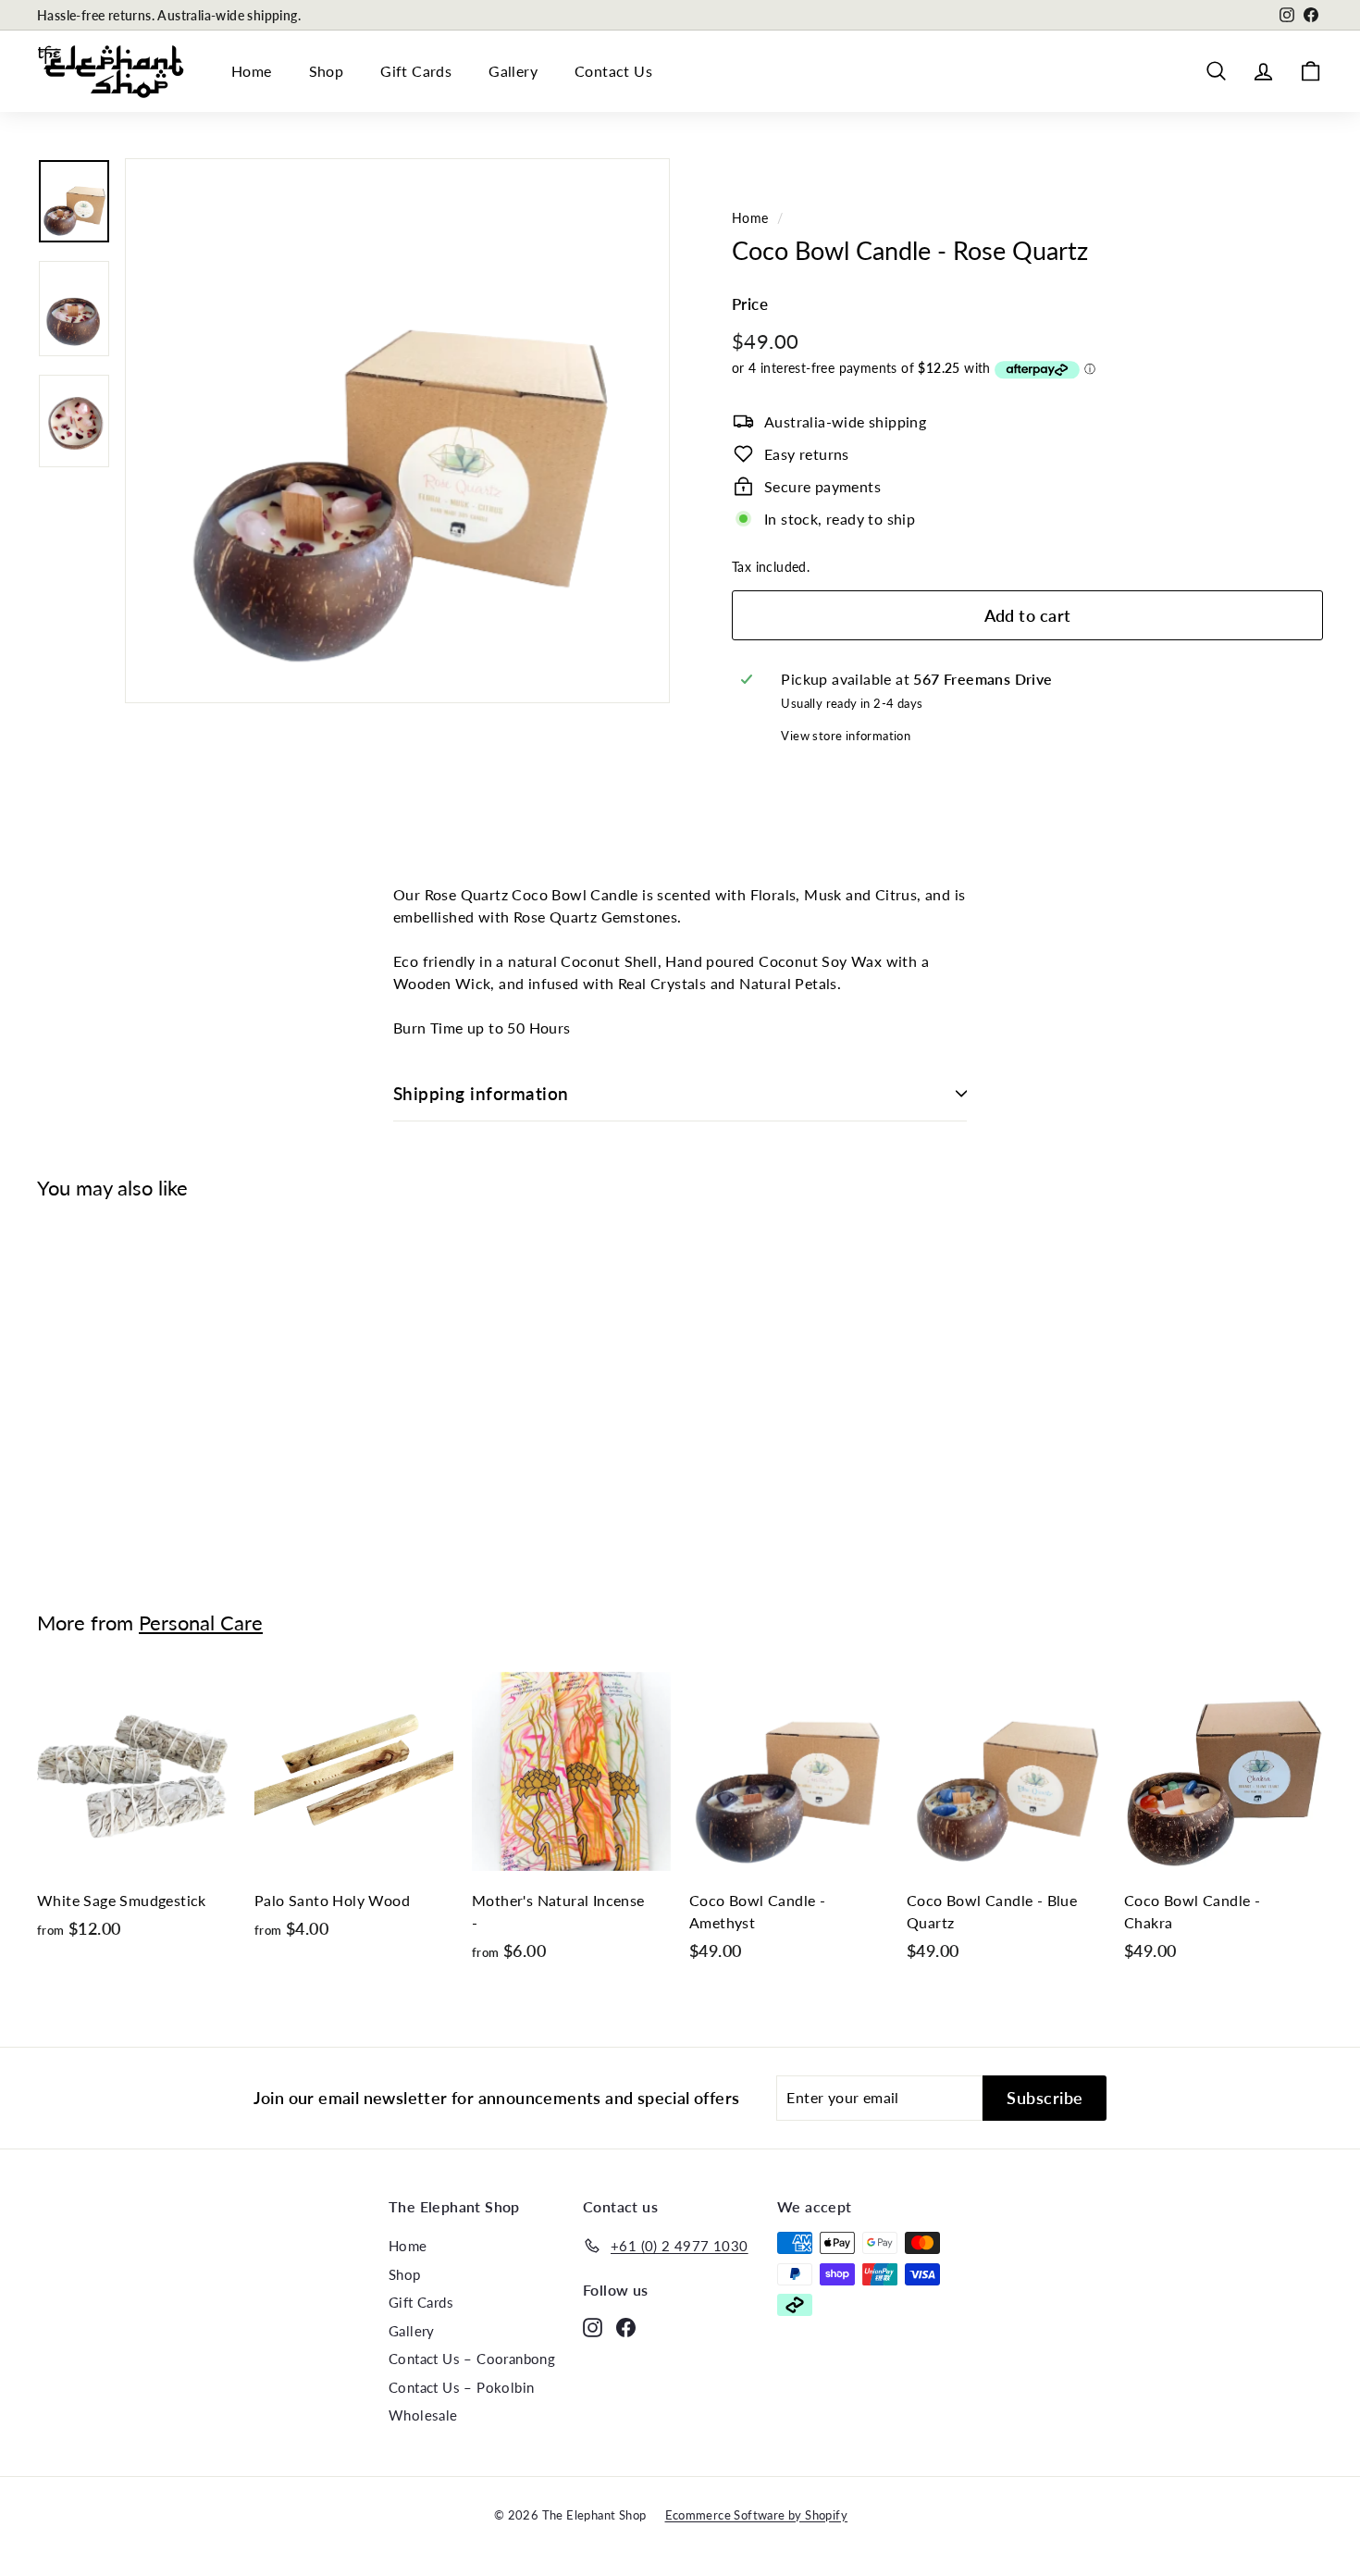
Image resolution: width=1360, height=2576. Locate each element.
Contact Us (613, 71)
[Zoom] (397, 431)
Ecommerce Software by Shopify (757, 2515)
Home (252, 71)
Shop (327, 71)
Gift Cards (416, 71)
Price (750, 304)
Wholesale (423, 2415)
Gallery (513, 71)
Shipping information (481, 1093)
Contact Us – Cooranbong (472, 2359)
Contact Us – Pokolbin (461, 2387)
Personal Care (201, 1622)
